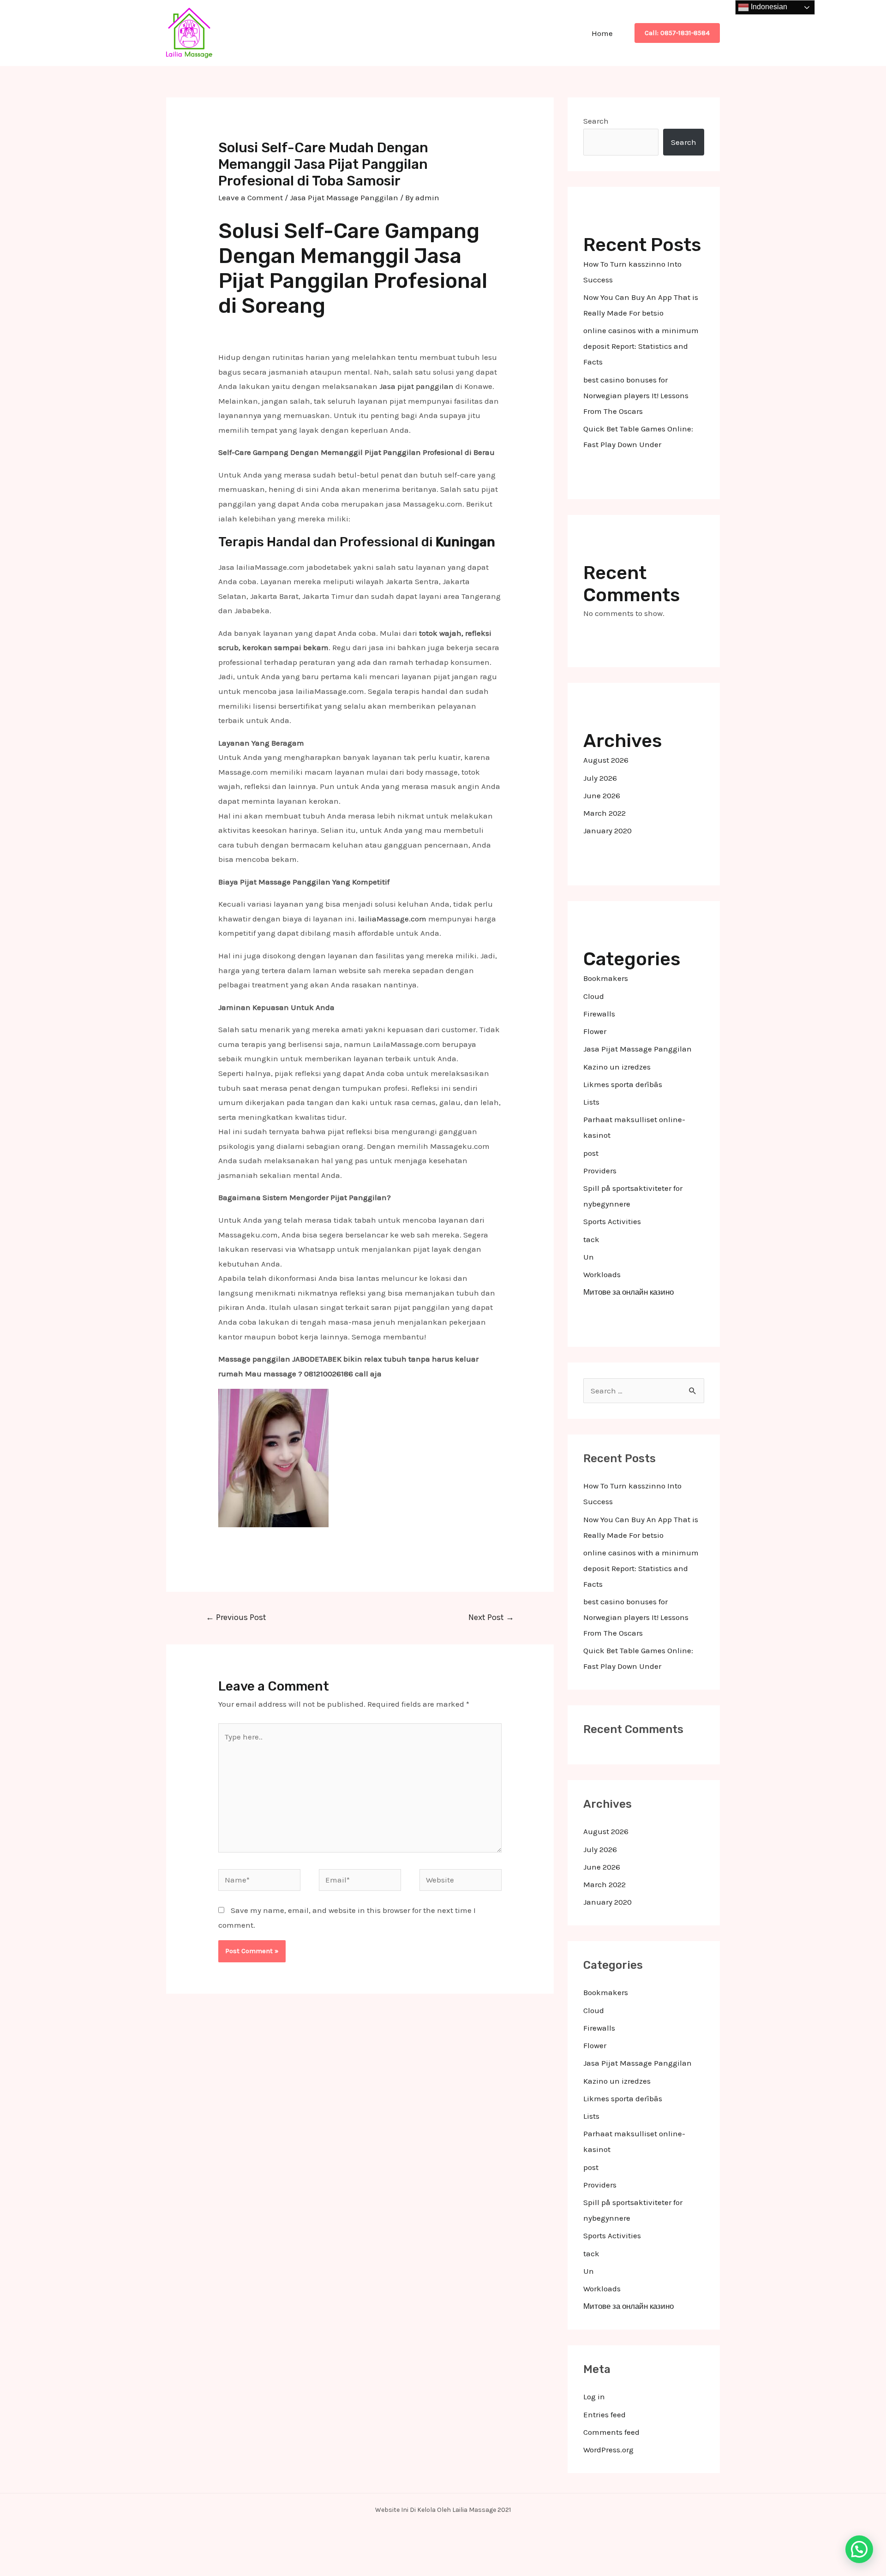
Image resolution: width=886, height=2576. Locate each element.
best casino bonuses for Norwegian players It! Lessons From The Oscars (636, 395)
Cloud (594, 996)
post (591, 1153)
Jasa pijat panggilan (416, 386)
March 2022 (605, 813)
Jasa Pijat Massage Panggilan (344, 197)
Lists (591, 1102)
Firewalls (599, 1014)
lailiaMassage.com (392, 919)
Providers (600, 1171)
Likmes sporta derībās (623, 1084)
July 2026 (600, 778)
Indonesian (768, 7)
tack (591, 1239)
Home (602, 33)
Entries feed (605, 2415)
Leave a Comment (251, 197)
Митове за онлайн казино (629, 1292)
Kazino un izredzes (617, 1067)
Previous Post (236, 1617)
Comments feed (611, 2432)
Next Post (491, 1617)
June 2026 (602, 795)
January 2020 (608, 831)
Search (596, 121)
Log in (594, 2397)
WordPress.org (608, 2450)
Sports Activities (612, 1221)
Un (589, 1257)
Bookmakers (606, 978)
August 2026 (606, 760)
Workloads (602, 1274)
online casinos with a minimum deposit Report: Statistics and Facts (641, 346)
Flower (595, 1031)
